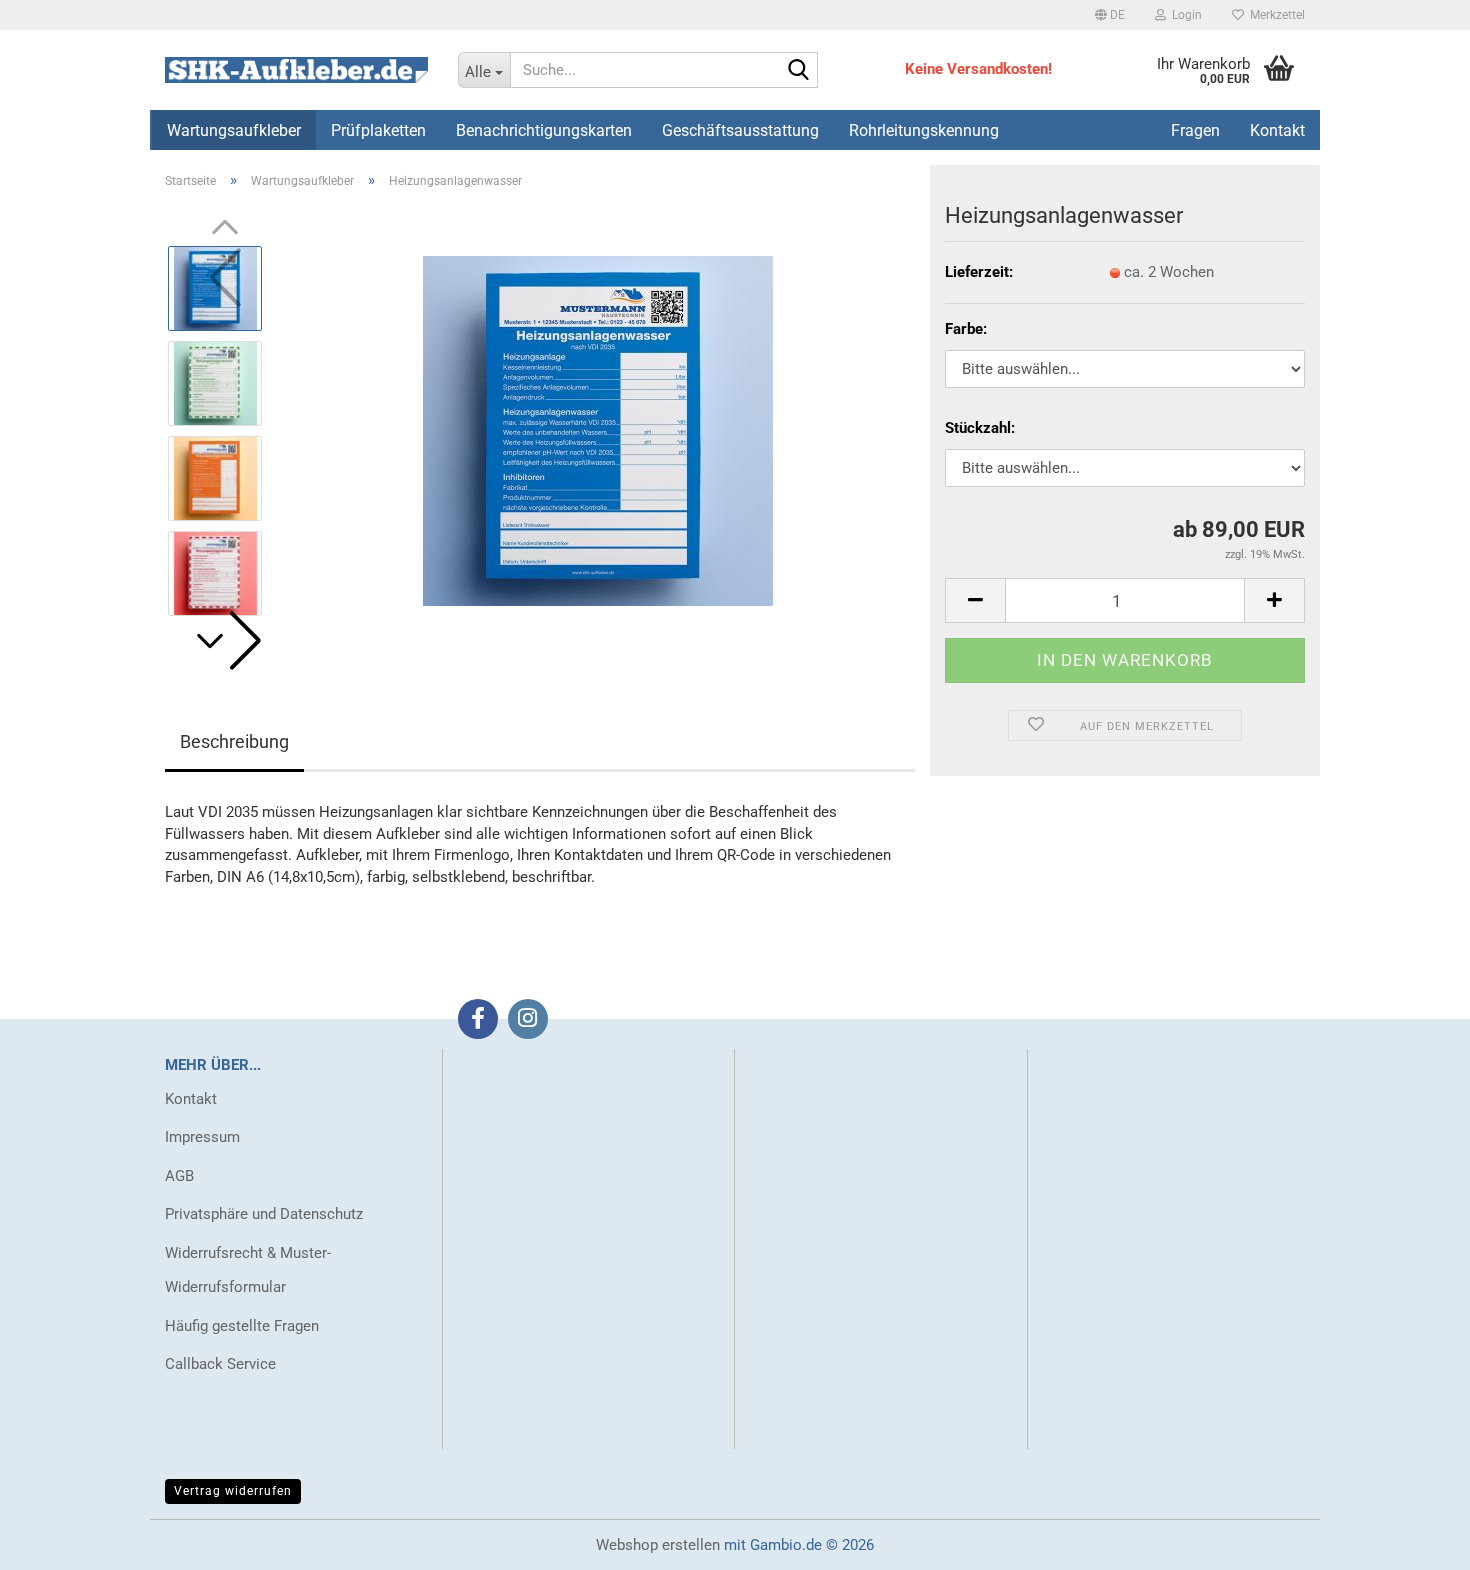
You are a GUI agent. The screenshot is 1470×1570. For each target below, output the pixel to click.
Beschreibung (234, 741)
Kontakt (191, 1099)
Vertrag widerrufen (233, 1491)
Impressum (202, 1137)
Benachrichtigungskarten (544, 130)
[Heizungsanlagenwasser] (598, 430)
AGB (179, 1176)
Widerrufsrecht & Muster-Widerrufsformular (248, 1270)
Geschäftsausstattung (740, 130)
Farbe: (966, 329)
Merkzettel (1274, 15)
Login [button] (1184, 15)
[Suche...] (799, 71)
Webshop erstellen (658, 1545)
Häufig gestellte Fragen (242, 1326)
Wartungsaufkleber (234, 130)
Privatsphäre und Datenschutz (264, 1214)
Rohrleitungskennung (924, 130)
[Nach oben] (1415, 1540)
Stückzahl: (980, 428)
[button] (1110, 15)
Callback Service (220, 1364)
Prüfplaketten (378, 130)
